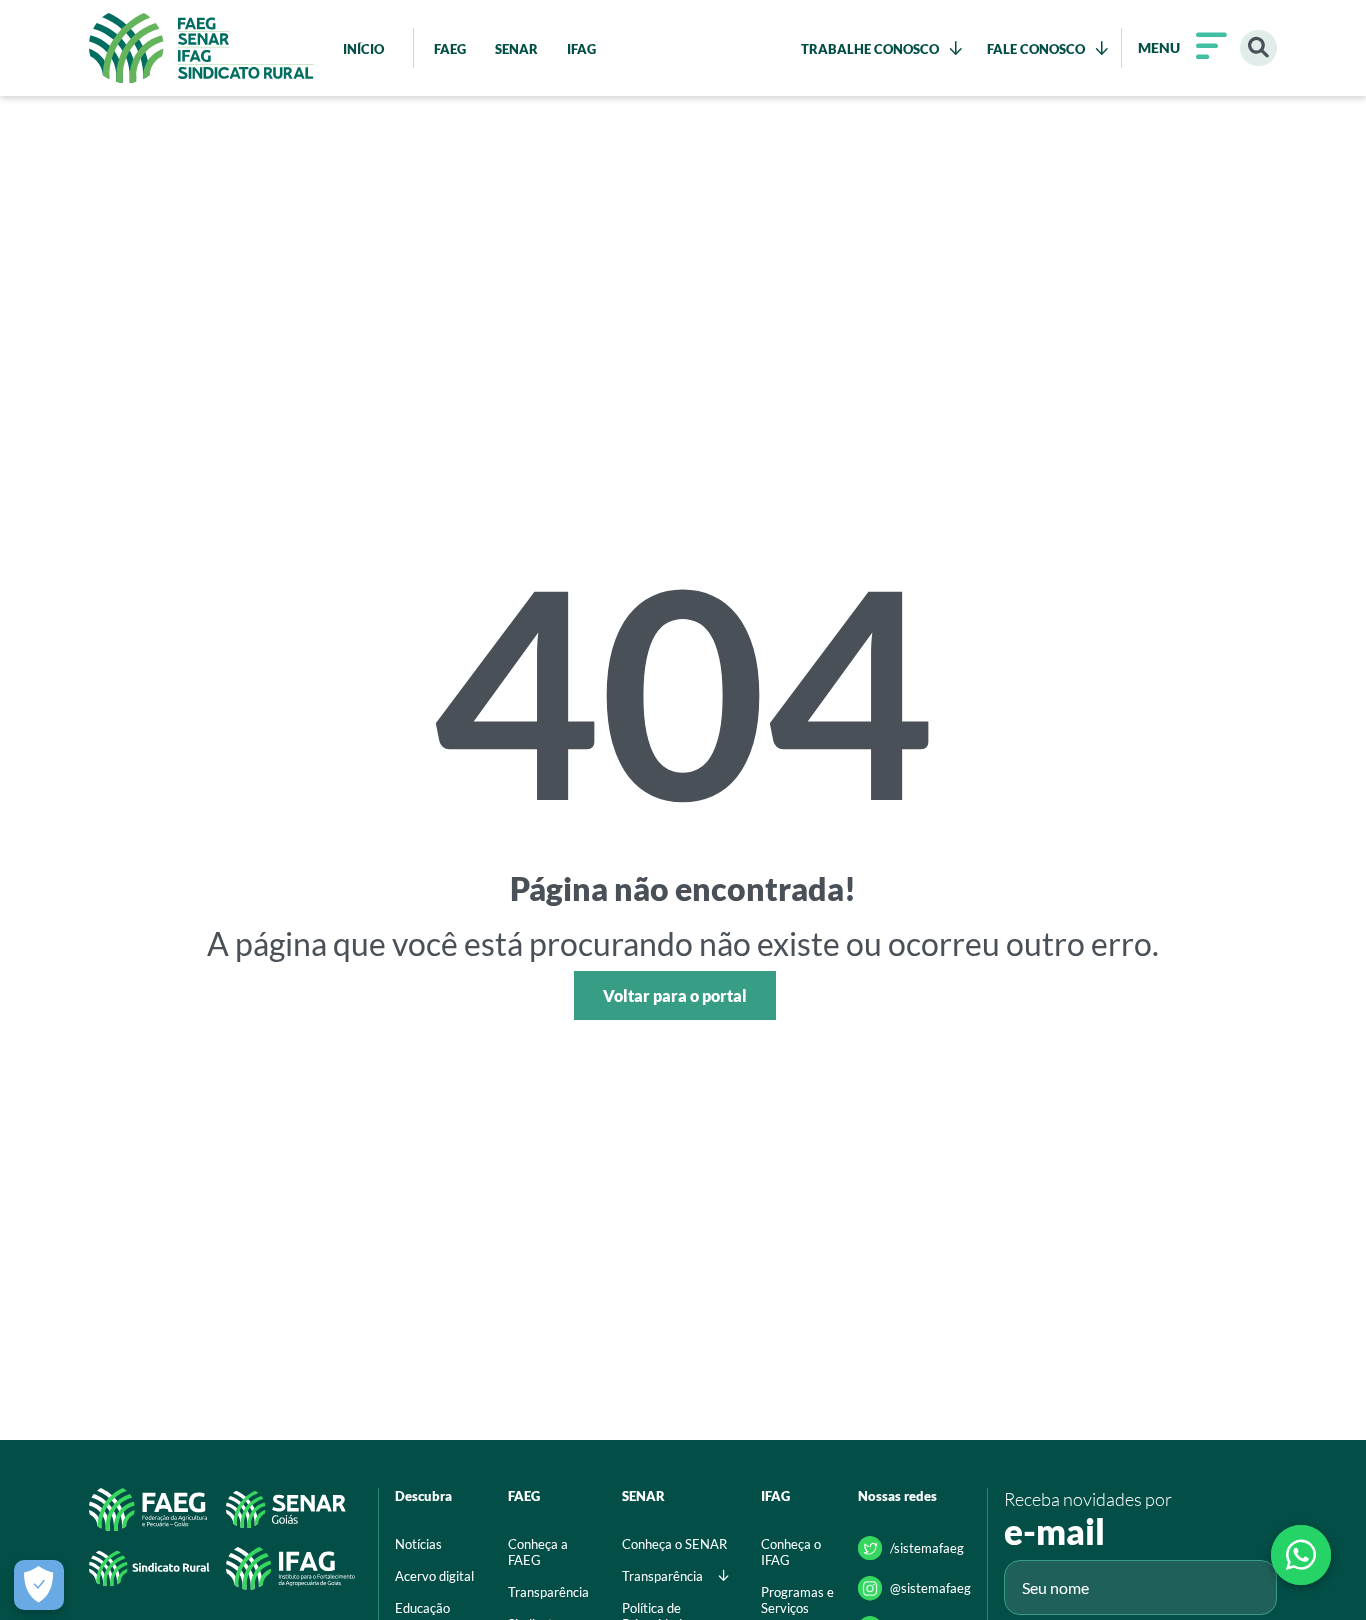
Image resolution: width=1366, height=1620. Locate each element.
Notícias (418, 1544)
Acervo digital (434, 1576)
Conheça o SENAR (674, 1544)
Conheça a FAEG (538, 1552)
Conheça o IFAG (791, 1552)
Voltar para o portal (675, 995)
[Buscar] (1258, 48)
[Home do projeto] (201, 48)
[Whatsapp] (1301, 1555)
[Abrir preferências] (39, 1585)
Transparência (548, 1592)
